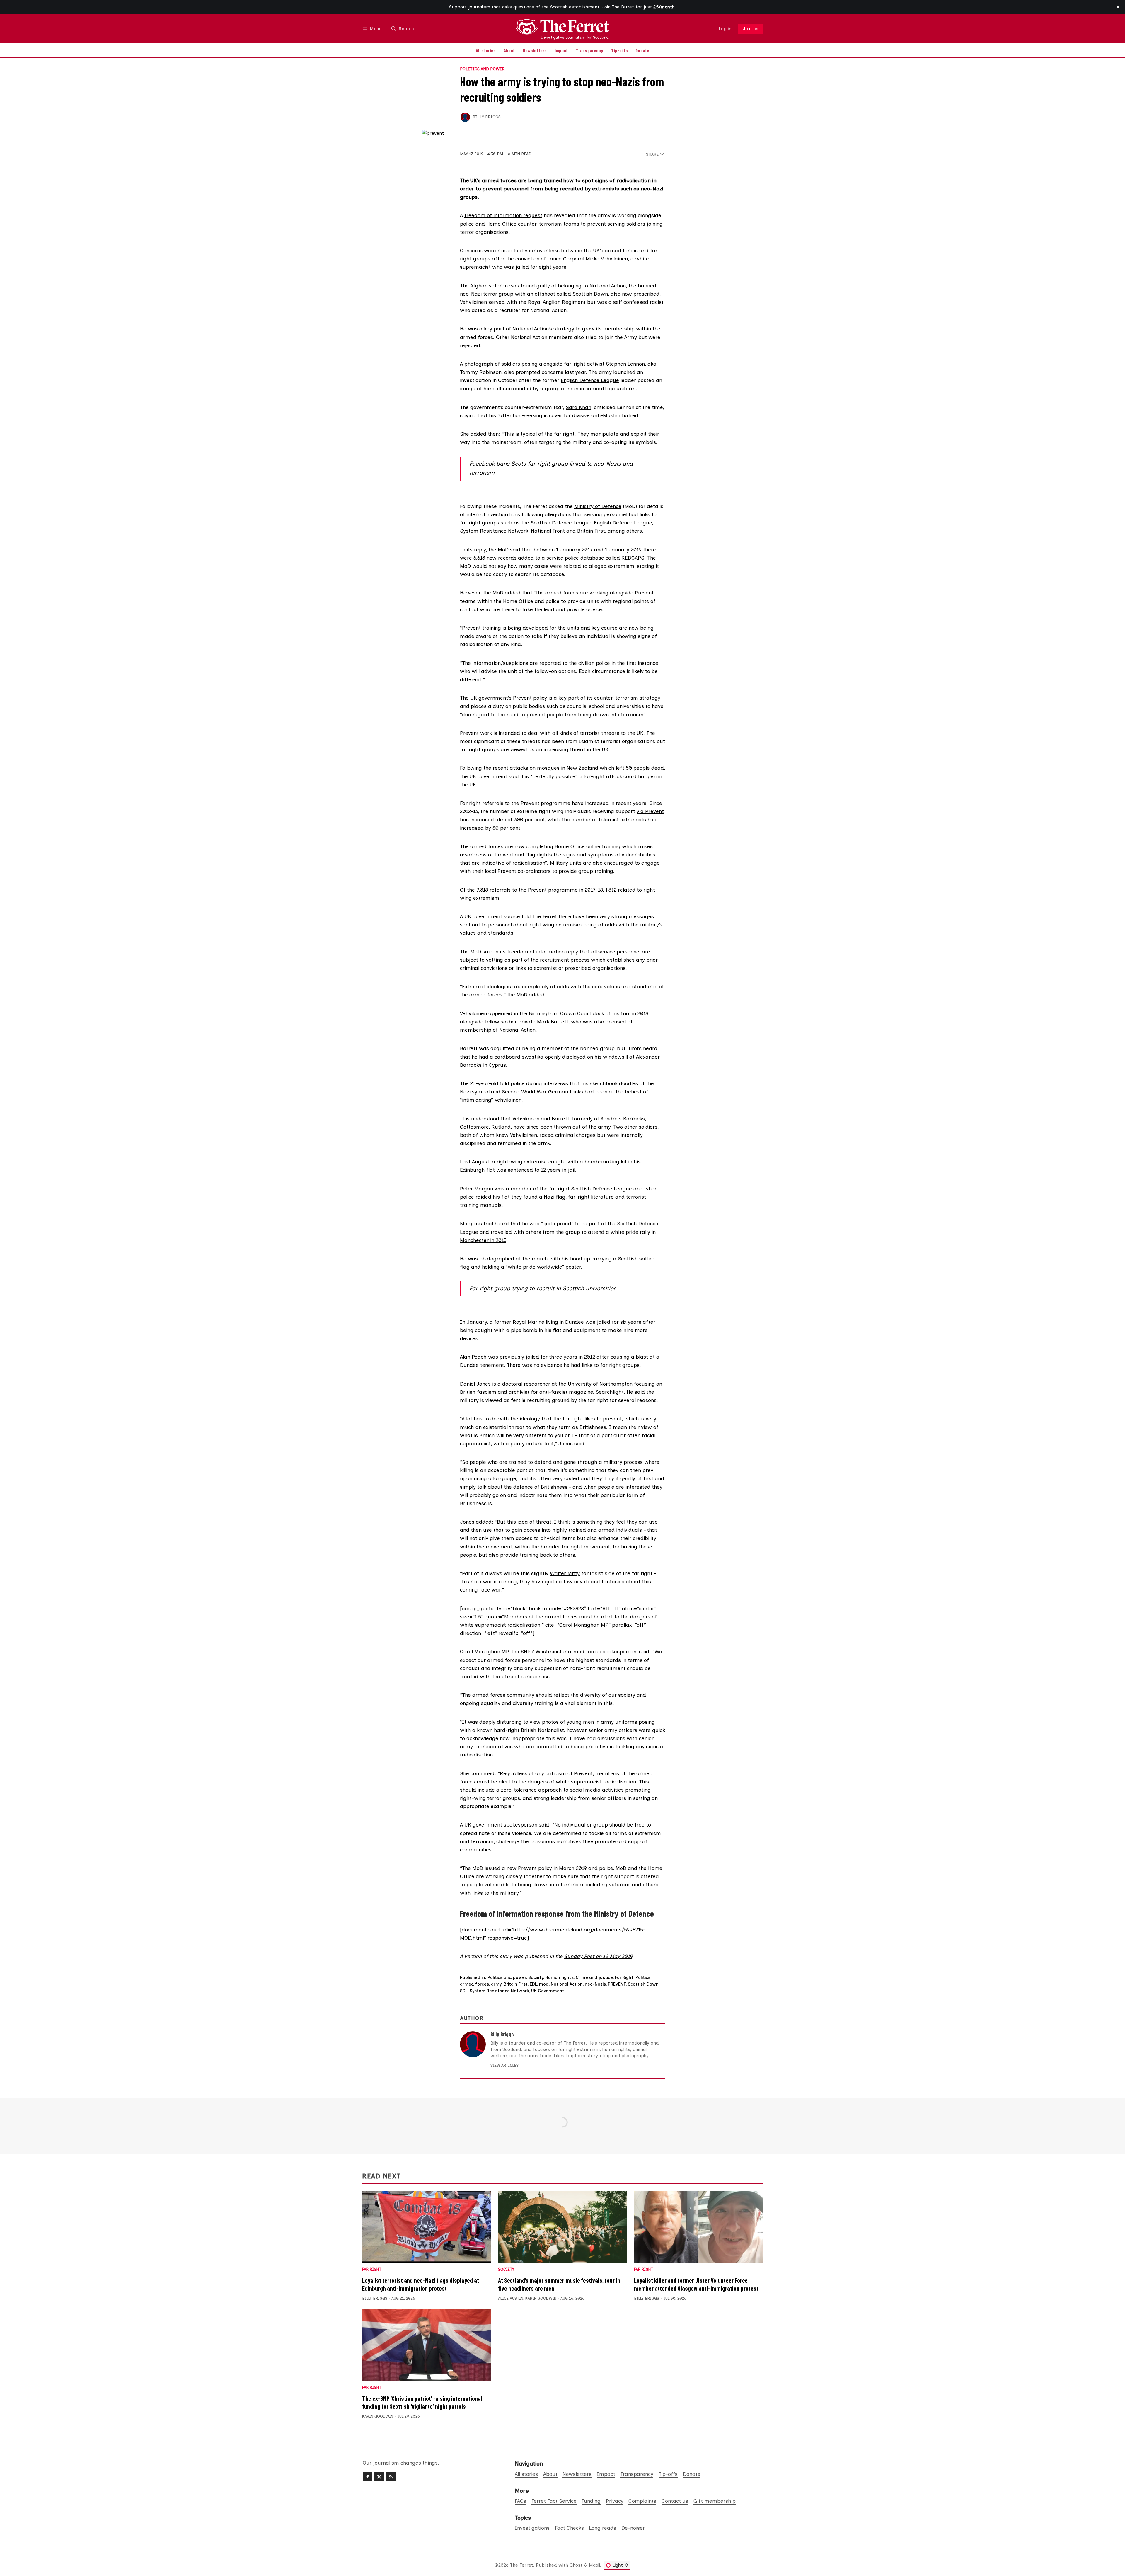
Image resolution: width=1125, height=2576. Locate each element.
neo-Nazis (595, 1984)
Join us (751, 29)
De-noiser (633, 2528)
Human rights (559, 1977)
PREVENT (617, 1984)
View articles (504, 2065)
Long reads (602, 2528)
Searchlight (610, 1392)
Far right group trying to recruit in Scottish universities (543, 1288)
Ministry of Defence (598, 506)
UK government (483, 916)
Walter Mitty (565, 1573)
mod (544, 1984)
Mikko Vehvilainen (607, 259)
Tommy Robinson (481, 372)
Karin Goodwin (541, 2298)
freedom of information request (503, 215)
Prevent (644, 593)
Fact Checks (569, 2528)
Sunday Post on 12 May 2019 (598, 1956)
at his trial (618, 1013)
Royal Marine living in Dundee (548, 1322)
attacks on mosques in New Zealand (554, 768)
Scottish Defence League (561, 523)
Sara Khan (578, 407)
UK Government (548, 1991)
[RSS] (391, 2477)
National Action (608, 286)
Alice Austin (511, 2298)
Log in (725, 29)
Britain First (591, 531)
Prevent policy (530, 698)
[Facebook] (367, 2477)
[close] (1118, 7)
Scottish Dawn (590, 294)
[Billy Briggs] (465, 117)
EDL (533, 1984)
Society (536, 1977)
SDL (464, 1991)
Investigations (532, 2528)
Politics (643, 1977)
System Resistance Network (494, 531)
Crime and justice (594, 1977)
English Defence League (590, 380)
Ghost (576, 2565)
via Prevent (650, 811)
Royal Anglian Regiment (557, 302)
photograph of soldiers (492, 364)
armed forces (474, 1984)
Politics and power (482, 69)
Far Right (624, 1977)
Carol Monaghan (480, 1651)
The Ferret (522, 2565)
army (496, 1984)
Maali (594, 2565)
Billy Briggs (487, 117)
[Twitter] (379, 2477)
